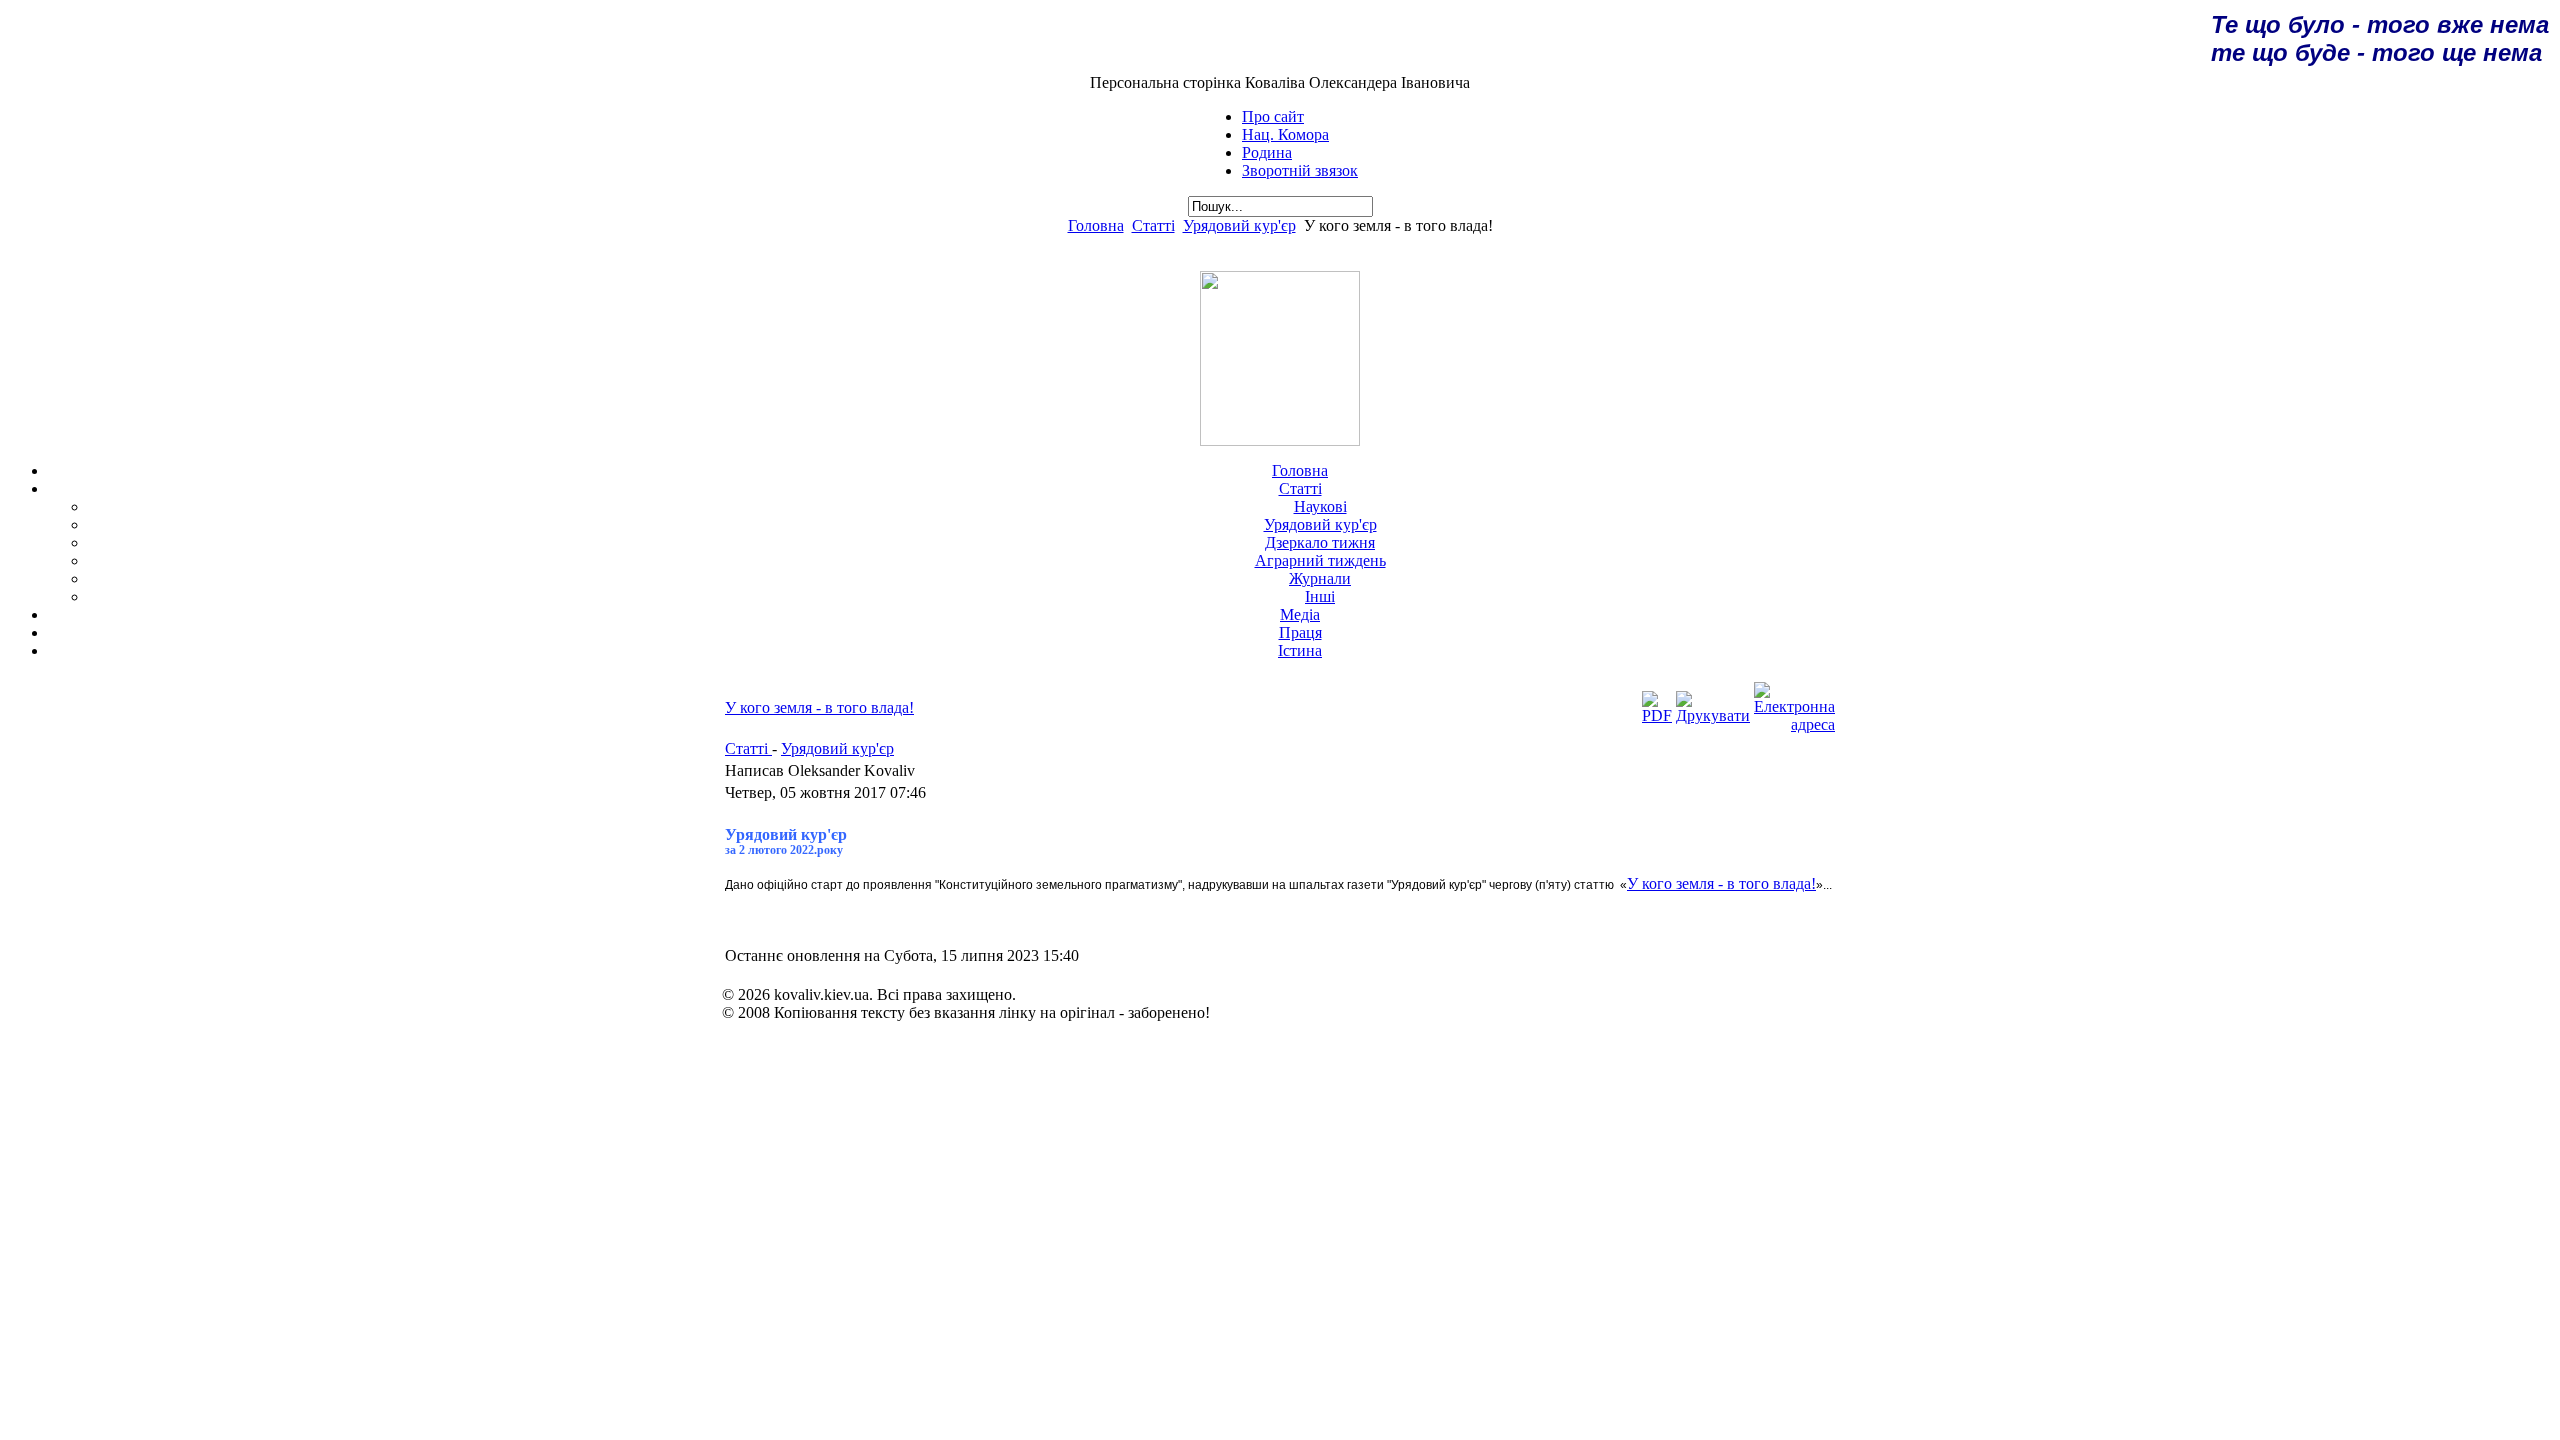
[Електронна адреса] (1794, 724)
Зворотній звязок (1300, 170)
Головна (1096, 225)
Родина (1267, 152)
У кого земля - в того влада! (819, 707)
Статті (1153, 225)
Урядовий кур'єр (1239, 225)
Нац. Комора (1285, 134)
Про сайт (1273, 116)
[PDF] (1657, 715)
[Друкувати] (1713, 715)
